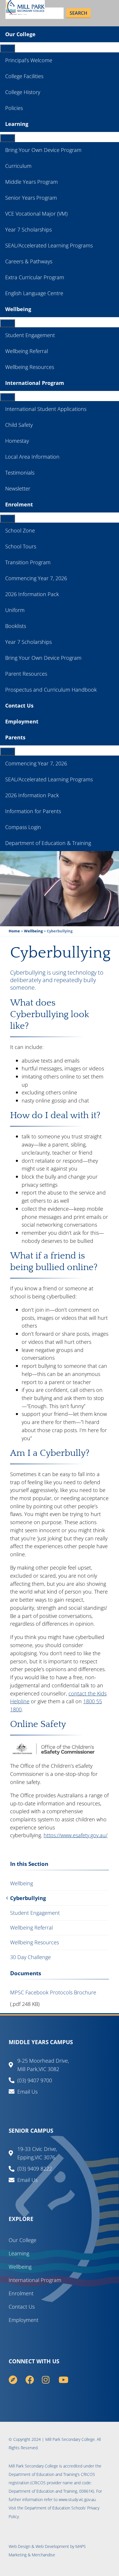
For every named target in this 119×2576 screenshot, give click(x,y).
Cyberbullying (28, 1898)
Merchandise (43, 2555)
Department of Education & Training (48, 843)
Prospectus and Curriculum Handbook (51, 690)
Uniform (15, 610)
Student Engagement (30, 335)
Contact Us (19, 705)
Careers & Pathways (29, 261)
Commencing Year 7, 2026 (36, 578)
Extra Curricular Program (35, 277)
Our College (20, 34)
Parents (15, 737)
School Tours (21, 546)
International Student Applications (46, 409)
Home (14, 931)
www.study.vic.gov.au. (78, 2499)
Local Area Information (32, 457)
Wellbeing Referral (27, 351)
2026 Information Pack (32, 594)
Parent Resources (26, 674)
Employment (22, 721)
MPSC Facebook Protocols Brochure (53, 1992)
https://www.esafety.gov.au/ (76, 1835)
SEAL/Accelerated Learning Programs (49, 245)
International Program (35, 383)
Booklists (16, 626)
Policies (14, 108)
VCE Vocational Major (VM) (36, 214)
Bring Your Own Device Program (43, 150)
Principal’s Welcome (29, 60)
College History (23, 92)
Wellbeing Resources (30, 367)
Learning (17, 124)
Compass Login (23, 827)
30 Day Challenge (30, 1957)
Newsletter (18, 488)
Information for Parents (33, 811)
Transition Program (28, 562)
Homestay (17, 441)
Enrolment (19, 504)
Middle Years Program (31, 182)
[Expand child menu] (8, 48)
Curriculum (18, 166)
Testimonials (20, 473)
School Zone (20, 530)
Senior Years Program (31, 198)
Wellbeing (18, 309)
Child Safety (19, 425)
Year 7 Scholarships (28, 229)
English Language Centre (34, 293)
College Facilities (24, 76)
